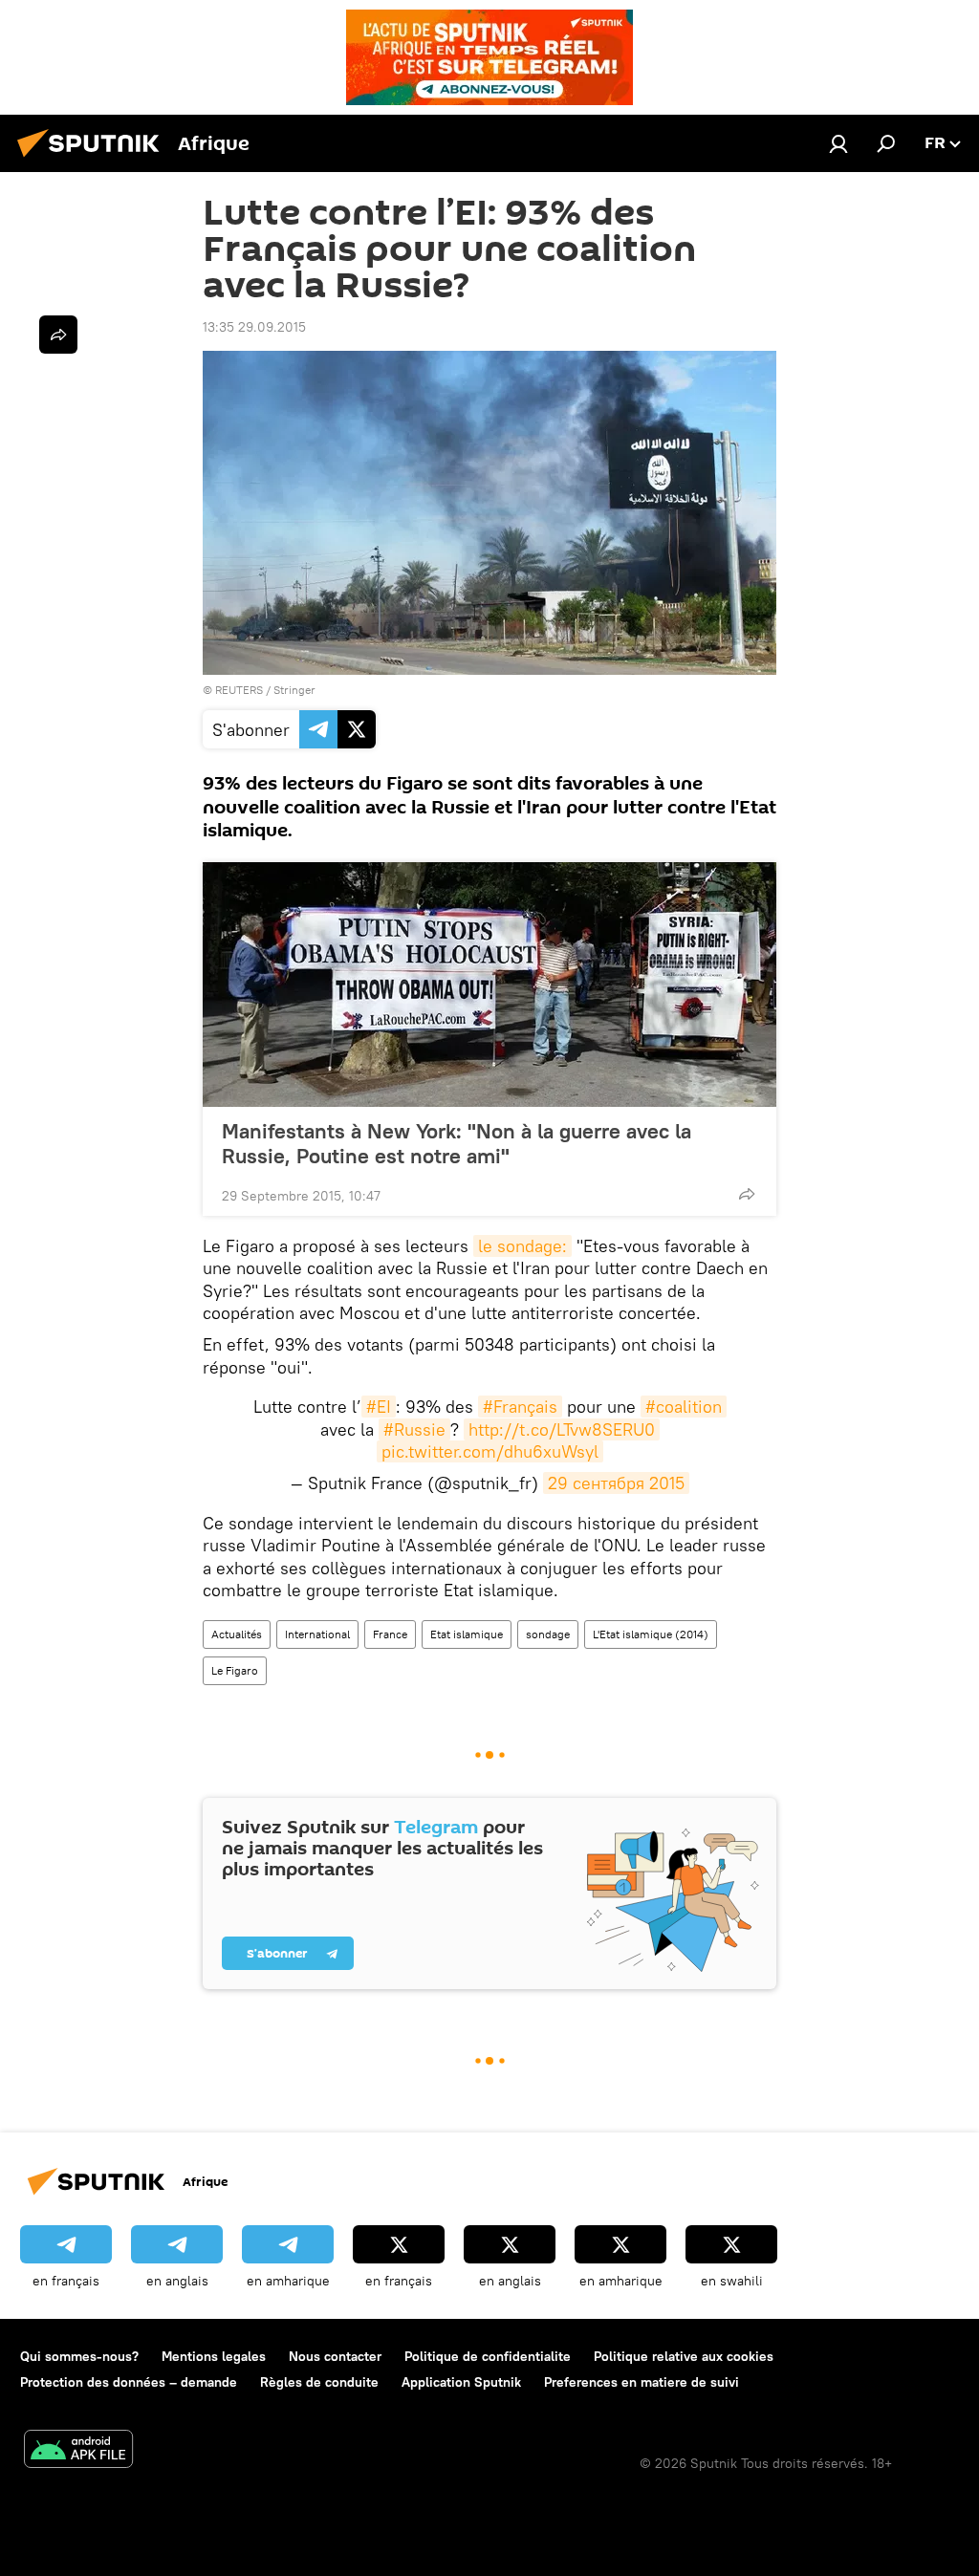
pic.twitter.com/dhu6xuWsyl (490, 1451)
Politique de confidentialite (488, 2356)
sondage (548, 1634)
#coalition (684, 1407)
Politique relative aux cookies (684, 2356)
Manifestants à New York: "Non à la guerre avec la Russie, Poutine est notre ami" (457, 1143)
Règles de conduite (319, 2382)
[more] (747, 1194)
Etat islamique (467, 1634)
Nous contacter (335, 2356)
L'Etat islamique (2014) (651, 1634)
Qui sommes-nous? (79, 2356)
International (317, 1634)
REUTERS (239, 690)
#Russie (414, 1429)
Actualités (237, 1634)
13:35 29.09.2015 (254, 327)
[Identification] (838, 143)
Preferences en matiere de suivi (642, 2382)
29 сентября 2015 (616, 1483)
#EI (379, 1407)
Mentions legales (214, 2356)
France (390, 1634)
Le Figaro (235, 1670)
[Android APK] (78, 2451)
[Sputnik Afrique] (94, 160)
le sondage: (522, 1246)
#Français (520, 1407)
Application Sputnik (461, 2382)
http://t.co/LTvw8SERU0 (562, 1429)
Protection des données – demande (129, 2382)
